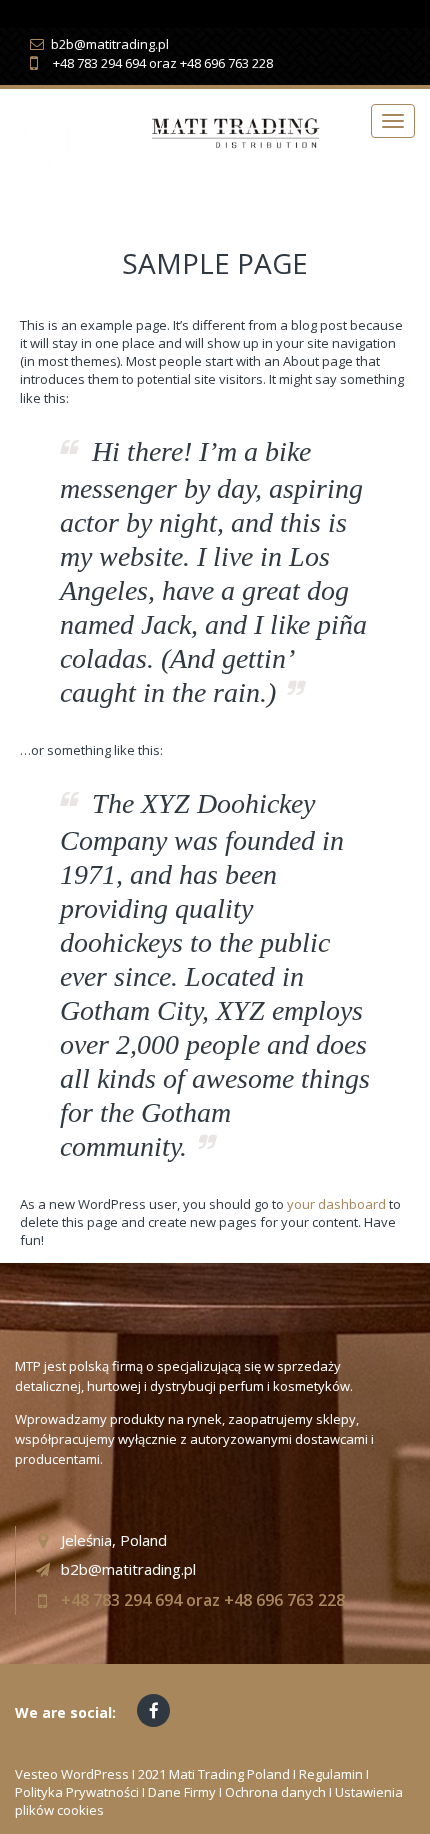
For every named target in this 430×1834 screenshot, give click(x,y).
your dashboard (336, 1204)
